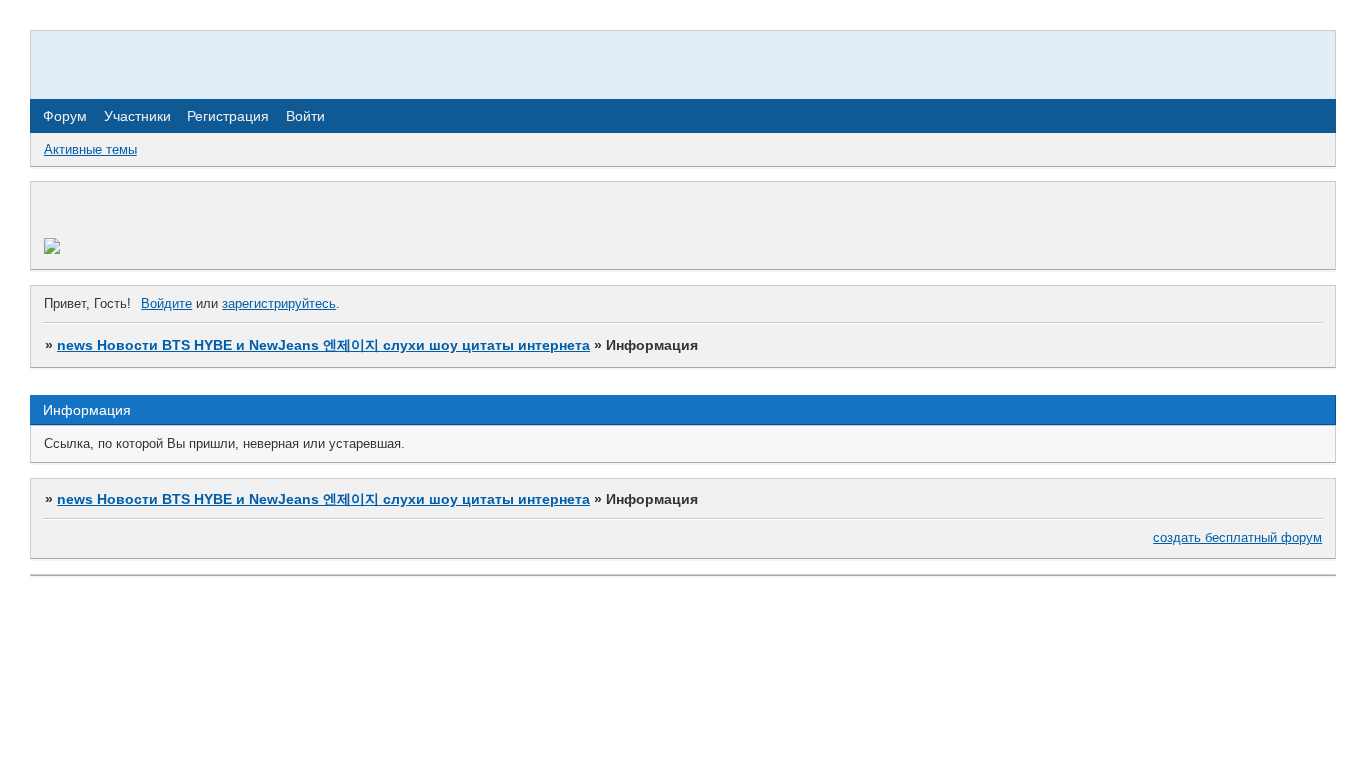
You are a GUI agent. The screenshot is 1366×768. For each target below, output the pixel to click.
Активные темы (90, 149)
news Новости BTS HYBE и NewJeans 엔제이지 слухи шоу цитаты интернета (323, 345)
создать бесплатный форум (1237, 537)
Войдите (166, 303)
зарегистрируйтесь (279, 303)
